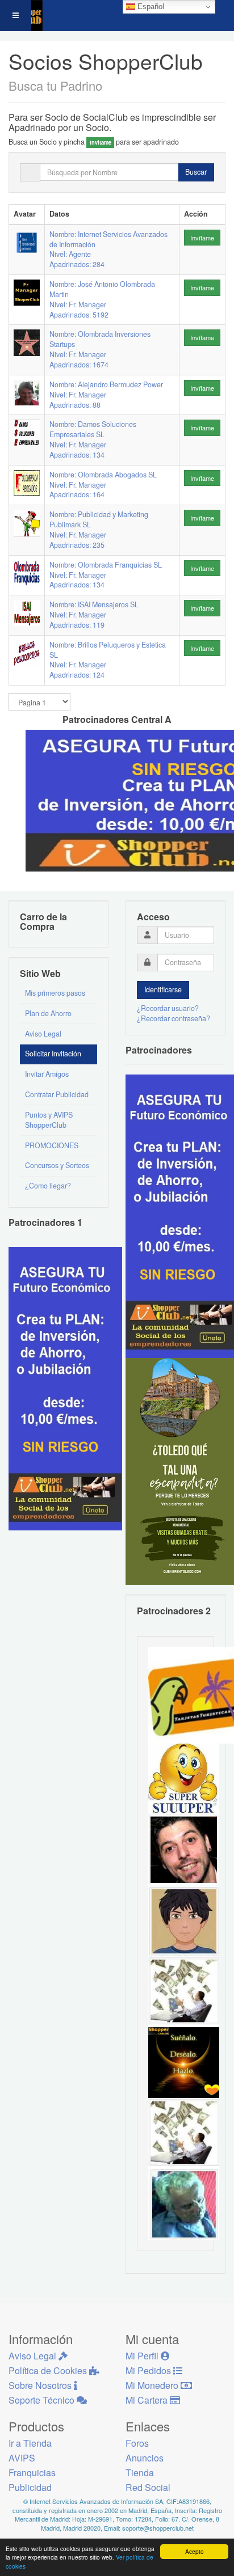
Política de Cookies (49, 2370)
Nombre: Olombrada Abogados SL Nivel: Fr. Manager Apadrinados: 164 (103, 485)
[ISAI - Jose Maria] (184, 1991)
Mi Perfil (143, 2356)
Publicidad (30, 2487)
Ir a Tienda (30, 2443)
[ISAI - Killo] (184, 2203)
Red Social (148, 2487)
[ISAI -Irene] (184, 2062)
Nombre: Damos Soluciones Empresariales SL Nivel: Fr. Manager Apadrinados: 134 (93, 439)
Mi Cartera (148, 2400)
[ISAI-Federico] (184, 2133)
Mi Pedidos (149, 2370)
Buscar (196, 172)
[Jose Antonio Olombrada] (65, 1388)
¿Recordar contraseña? (174, 1018)
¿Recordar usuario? (168, 1008)
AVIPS (22, 2458)
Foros (137, 2443)
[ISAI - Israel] (184, 1920)
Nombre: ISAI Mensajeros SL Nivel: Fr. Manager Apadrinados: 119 (94, 615)
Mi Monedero (153, 2385)
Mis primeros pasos (55, 993)
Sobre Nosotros (41, 2385)
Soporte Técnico (43, 2400)
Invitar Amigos (47, 1074)
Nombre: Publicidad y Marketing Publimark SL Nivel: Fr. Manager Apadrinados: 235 (99, 530)
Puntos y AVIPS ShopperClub (49, 1120)
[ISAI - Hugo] (184, 1849)
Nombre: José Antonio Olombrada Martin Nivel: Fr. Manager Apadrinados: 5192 (102, 299)
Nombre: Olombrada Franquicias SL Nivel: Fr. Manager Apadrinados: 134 (106, 575)
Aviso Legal (43, 1034)
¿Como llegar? (48, 1186)
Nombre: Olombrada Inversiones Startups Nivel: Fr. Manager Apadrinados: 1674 (100, 349)
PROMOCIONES (52, 1145)
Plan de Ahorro (48, 1013)
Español (150, 7)
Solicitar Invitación (53, 1054)
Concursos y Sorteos (57, 1165)
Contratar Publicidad (57, 1094)
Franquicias (32, 2473)
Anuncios (145, 2458)
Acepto (195, 2551)
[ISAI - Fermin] (184, 1778)
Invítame (202, 238)
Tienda (140, 2473)
